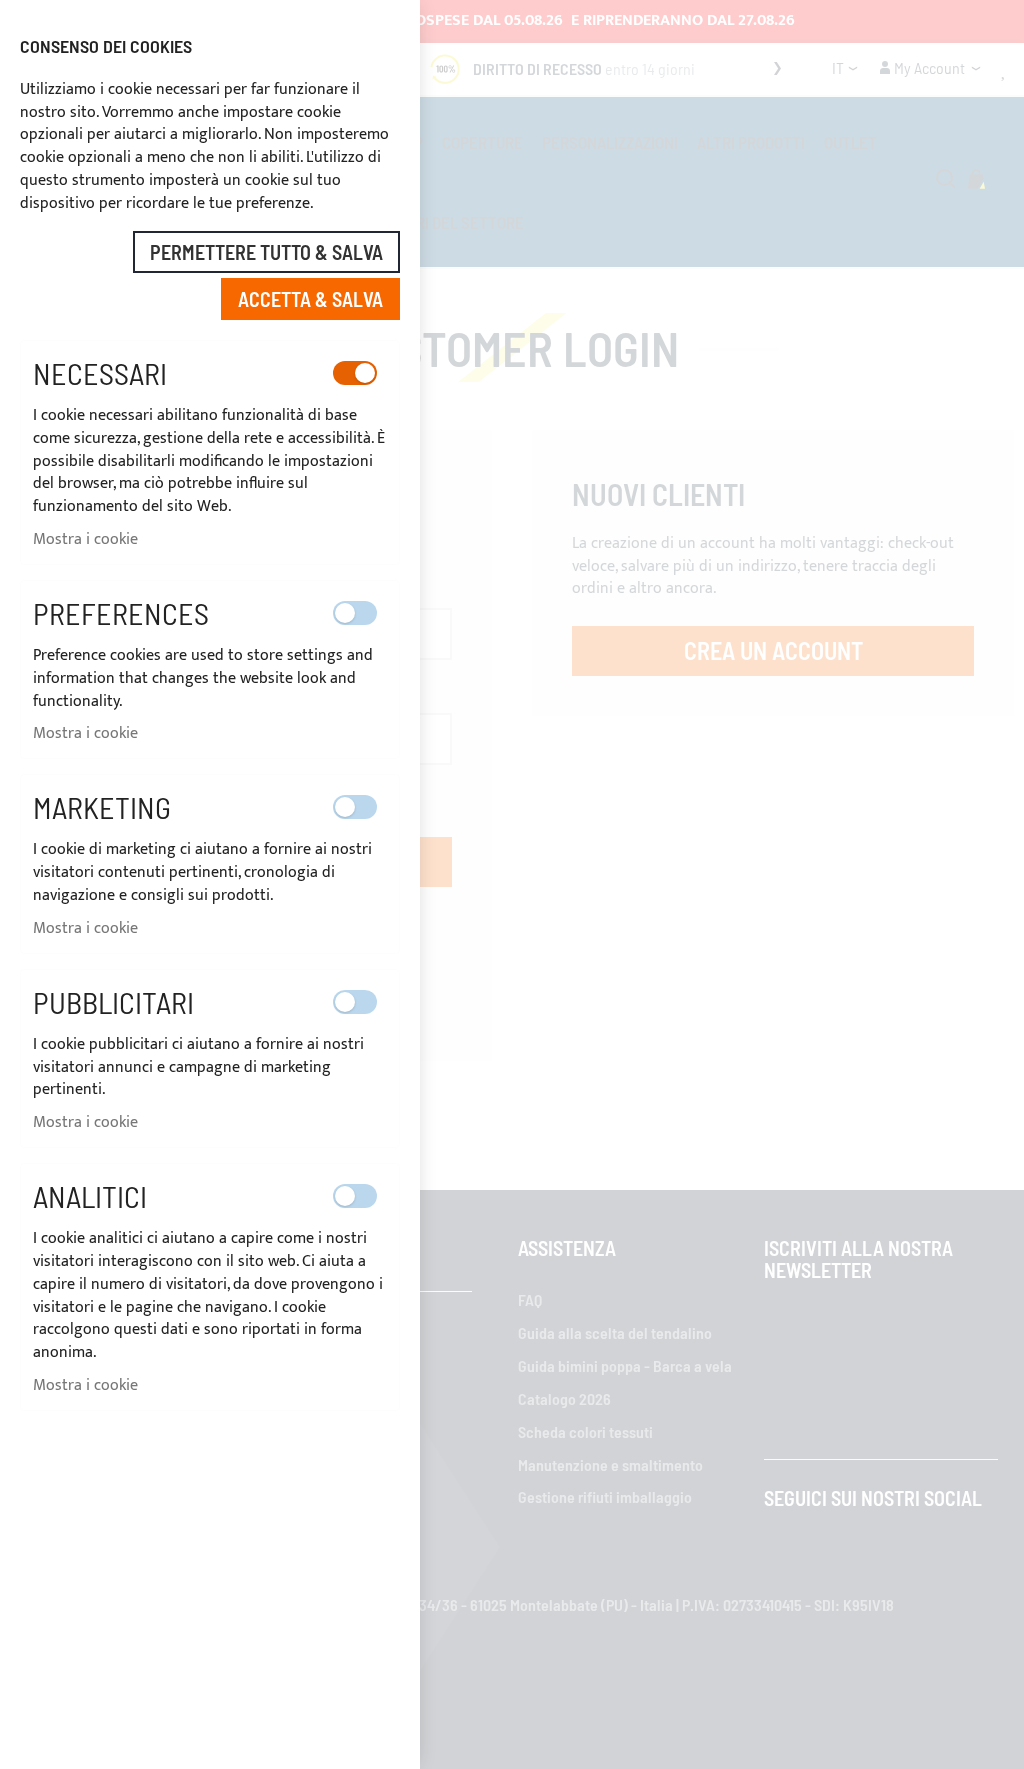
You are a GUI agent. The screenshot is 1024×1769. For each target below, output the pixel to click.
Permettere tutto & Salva (266, 252)
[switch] (355, 373)
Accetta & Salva (310, 299)
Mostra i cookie (85, 539)
